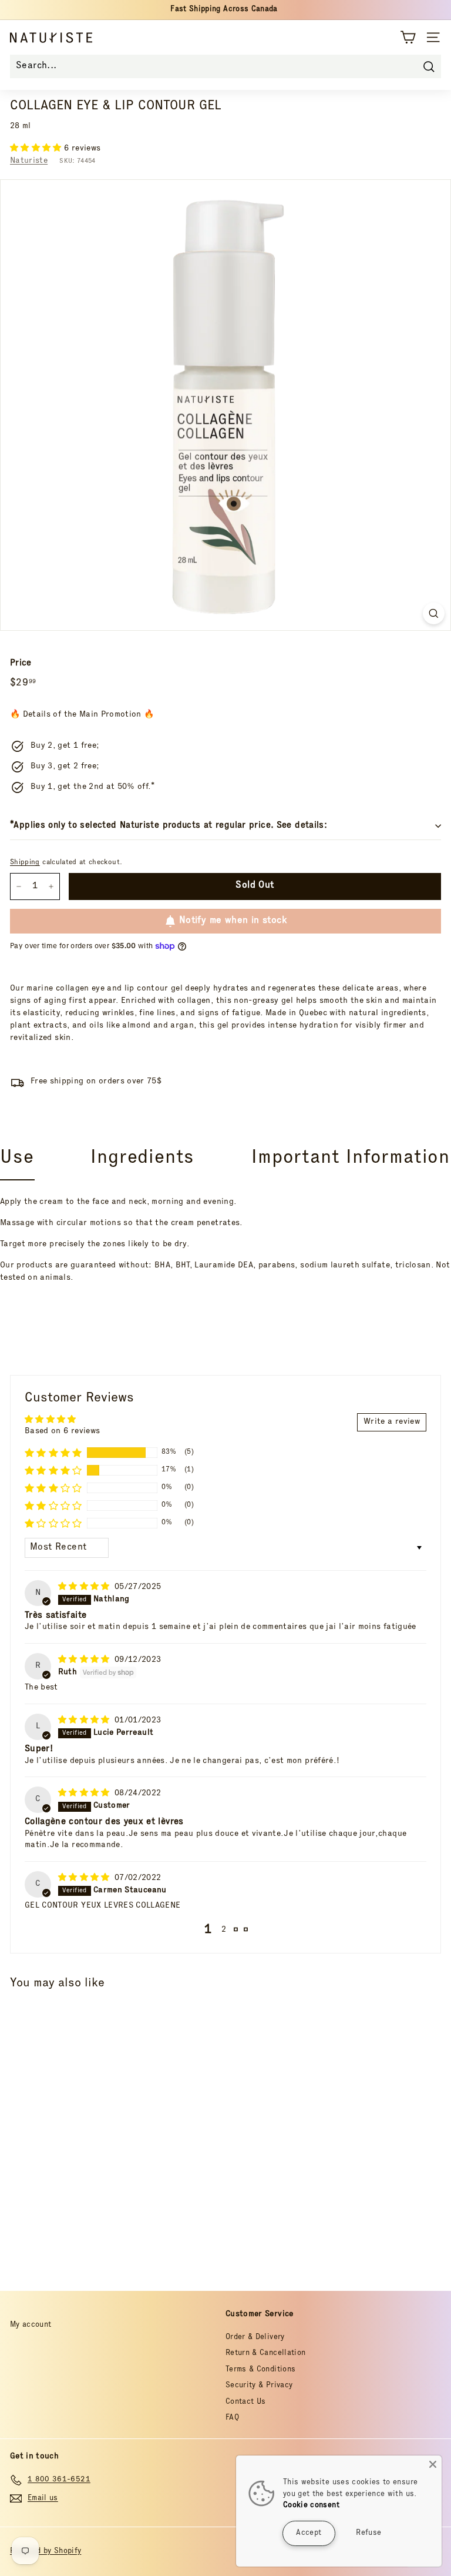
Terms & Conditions (260, 2370)
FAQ (232, 2418)
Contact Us (246, 2402)
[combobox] (225, 66)
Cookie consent (311, 2506)
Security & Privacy (259, 2386)
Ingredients (142, 1159)
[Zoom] (434, 613)
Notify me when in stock (233, 921)
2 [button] (224, 1930)
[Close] (433, 2464)
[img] (85, 1587)
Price (21, 663)
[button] (37, 149)
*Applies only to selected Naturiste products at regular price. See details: (169, 826)
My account (31, 2325)
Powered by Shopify (46, 2552)
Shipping (25, 863)
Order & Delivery (255, 2338)
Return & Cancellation (265, 2353)
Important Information (351, 1159)
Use (17, 1159)
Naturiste (29, 161)
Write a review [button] (392, 1422)
